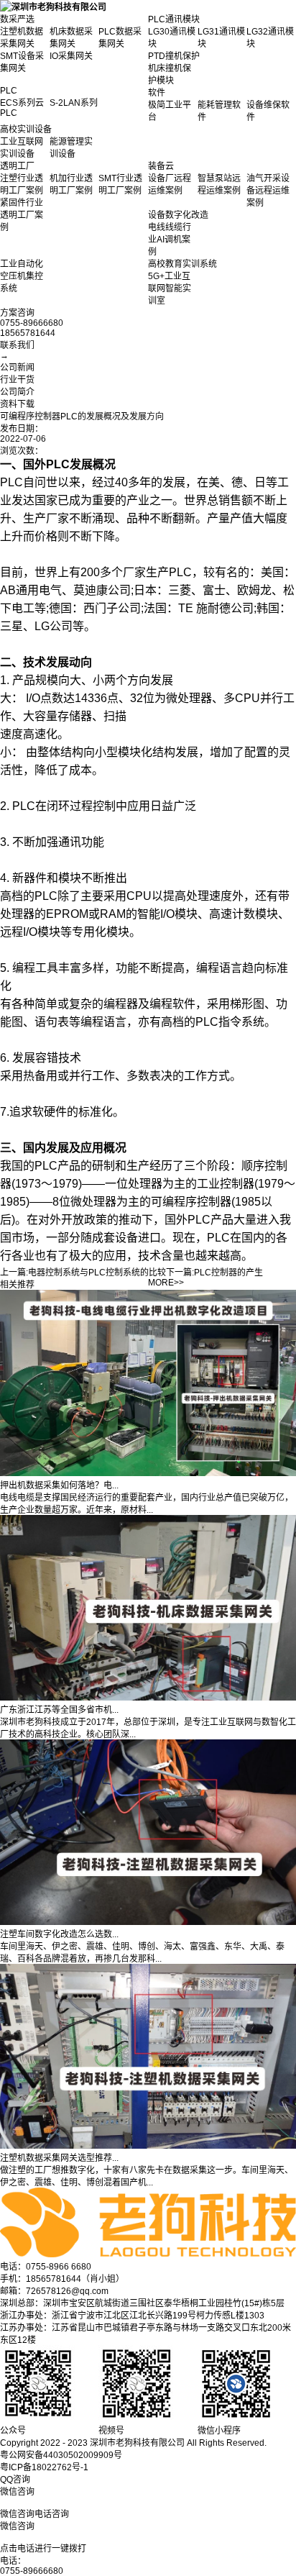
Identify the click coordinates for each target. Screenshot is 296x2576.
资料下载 (17, 404)
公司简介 (17, 392)
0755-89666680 (32, 2571)
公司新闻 (17, 368)
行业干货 (17, 380)
